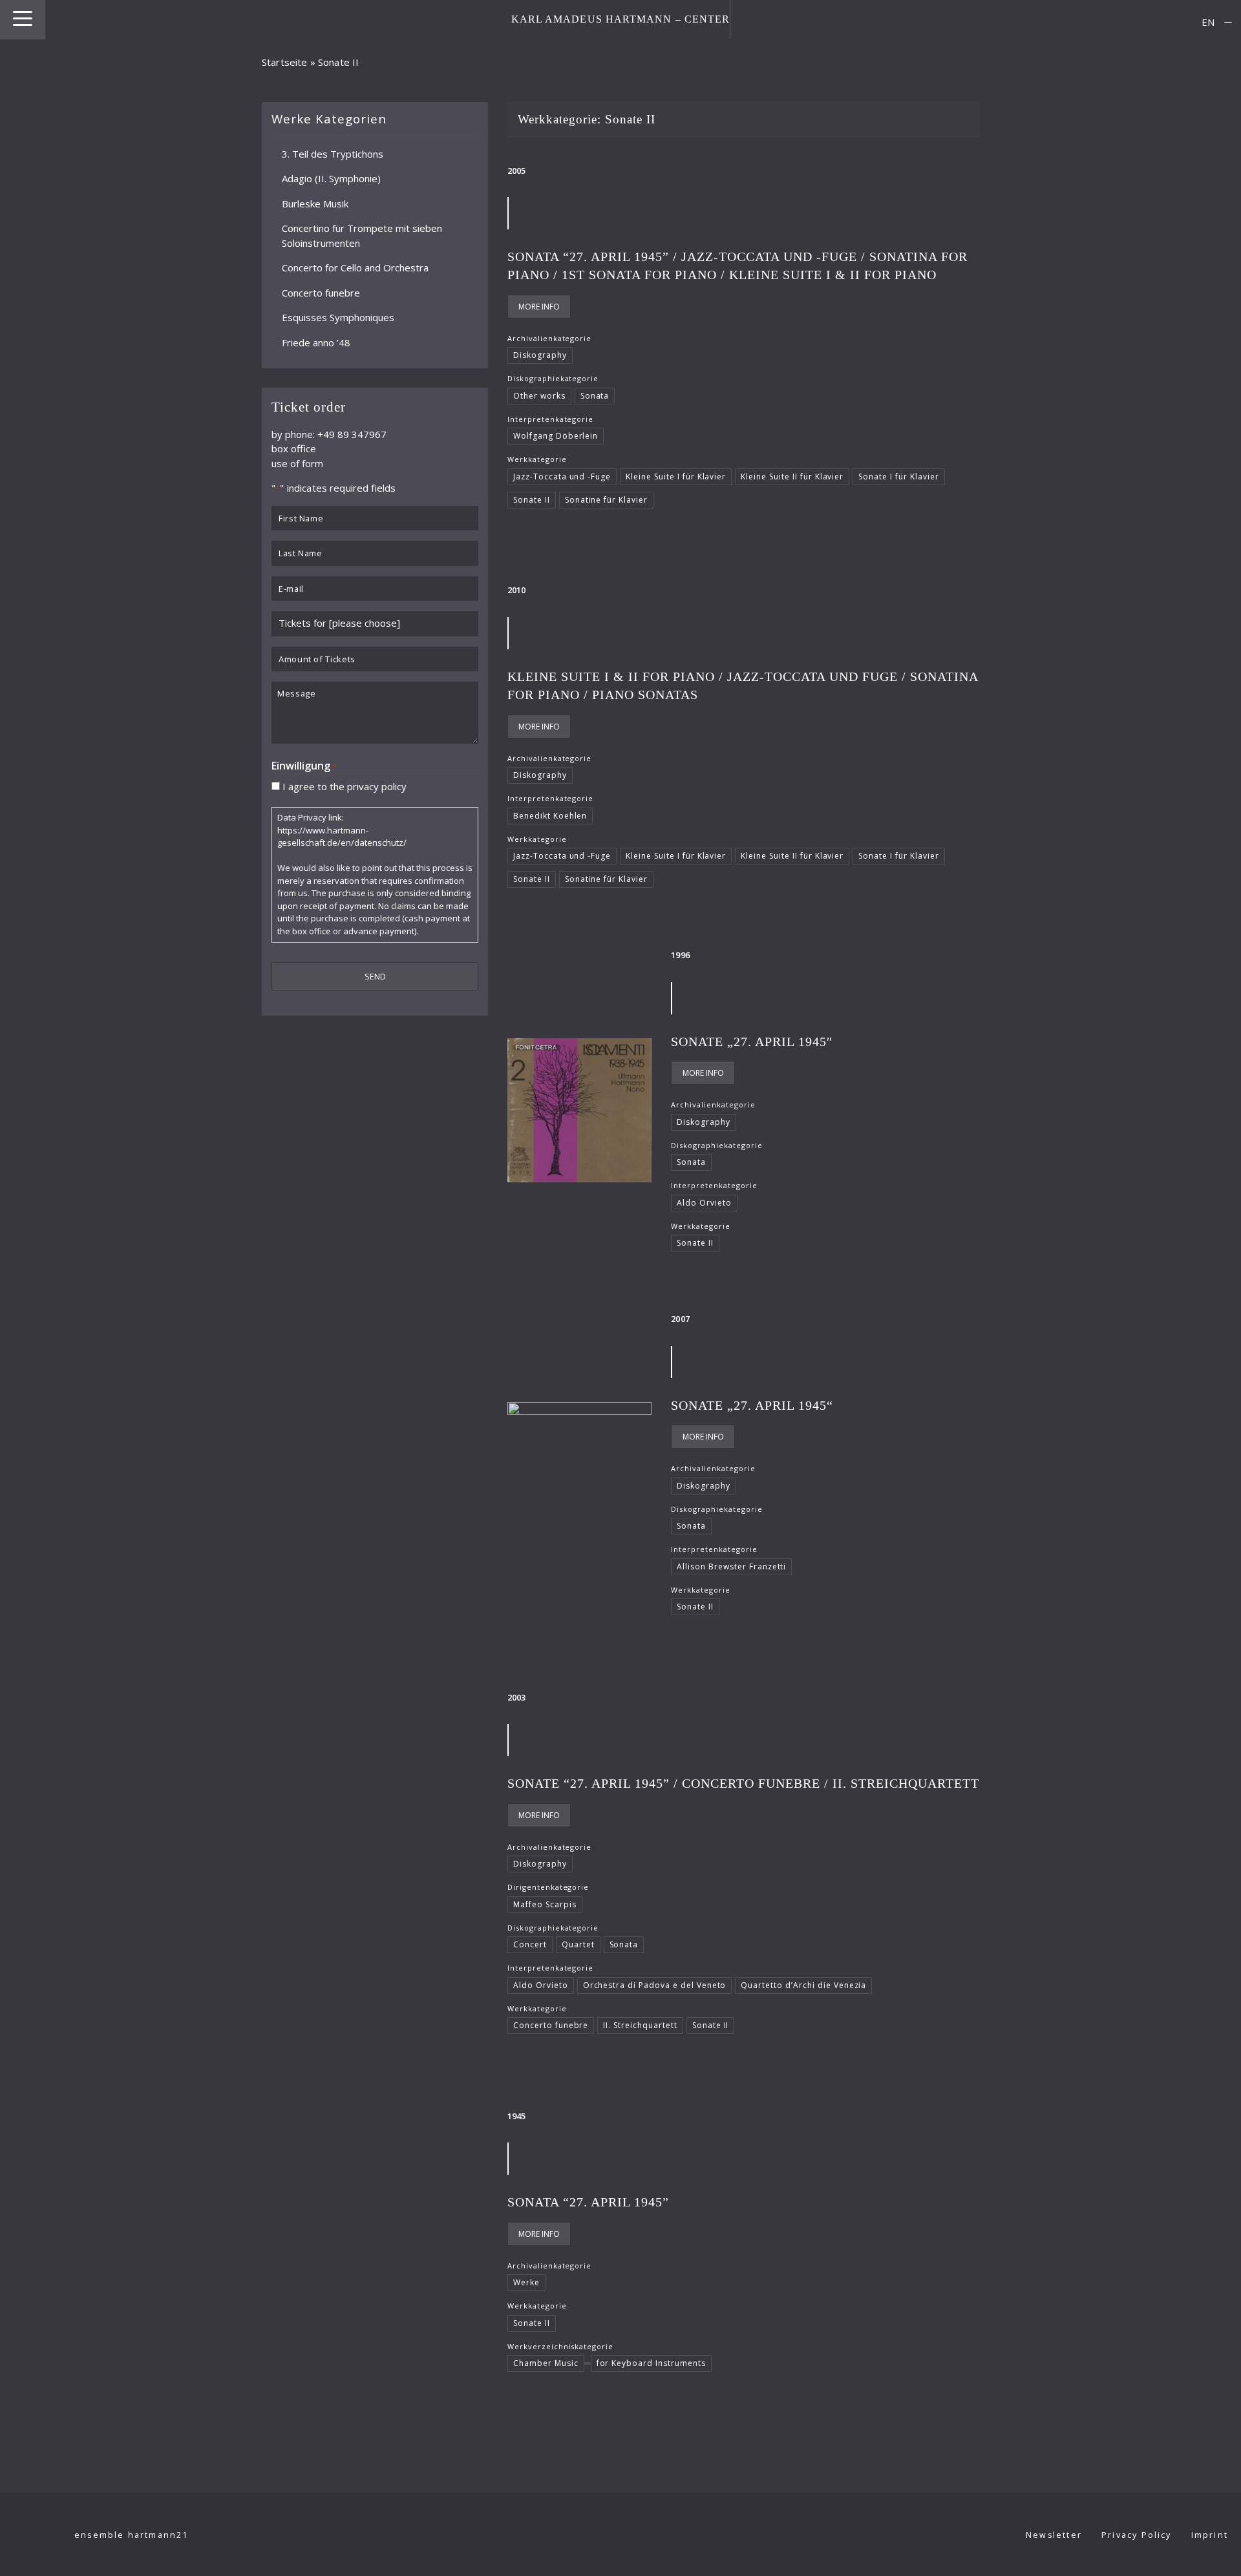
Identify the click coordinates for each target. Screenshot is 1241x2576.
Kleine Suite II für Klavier (792, 476)
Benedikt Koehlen (550, 816)
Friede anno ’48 (316, 342)
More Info (539, 307)
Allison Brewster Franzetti (731, 1566)
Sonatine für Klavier (606, 500)
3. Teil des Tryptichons (333, 153)
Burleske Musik (315, 203)
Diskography (540, 355)
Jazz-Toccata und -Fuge (562, 476)
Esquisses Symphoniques (338, 317)
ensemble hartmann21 (132, 2535)
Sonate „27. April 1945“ (752, 1405)
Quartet (578, 1944)
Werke (526, 2282)
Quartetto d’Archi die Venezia (803, 1985)
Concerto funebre (321, 292)
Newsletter (1054, 2535)
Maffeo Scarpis (545, 1904)
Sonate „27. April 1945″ (752, 1042)
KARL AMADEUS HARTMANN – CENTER (621, 19)
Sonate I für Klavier (898, 476)
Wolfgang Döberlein (556, 436)
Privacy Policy (1137, 2535)
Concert (530, 1944)
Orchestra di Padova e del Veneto (655, 1985)
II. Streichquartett (640, 2025)
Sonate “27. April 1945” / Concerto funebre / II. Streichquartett (743, 1783)
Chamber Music (546, 2363)
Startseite (285, 62)
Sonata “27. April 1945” (588, 2202)
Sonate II (532, 500)
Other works (539, 396)
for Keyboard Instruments (651, 2363)
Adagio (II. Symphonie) (331, 178)
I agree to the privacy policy (345, 786)
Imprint (1210, 2535)
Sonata (595, 396)
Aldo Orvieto (704, 1203)
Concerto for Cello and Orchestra (355, 267)
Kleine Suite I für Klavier (676, 476)
